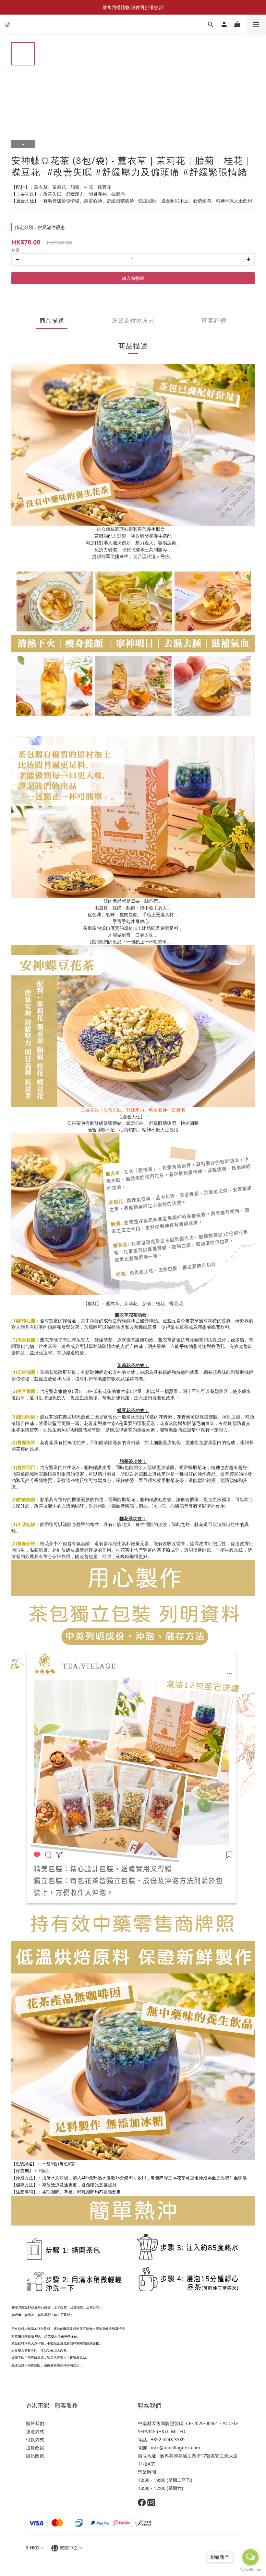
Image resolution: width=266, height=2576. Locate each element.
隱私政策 (36, 2456)
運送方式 (35, 2431)
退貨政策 (35, 2448)
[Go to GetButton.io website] (250, 2570)
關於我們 (35, 2423)
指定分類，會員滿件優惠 (40, 227)
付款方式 (35, 2439)
